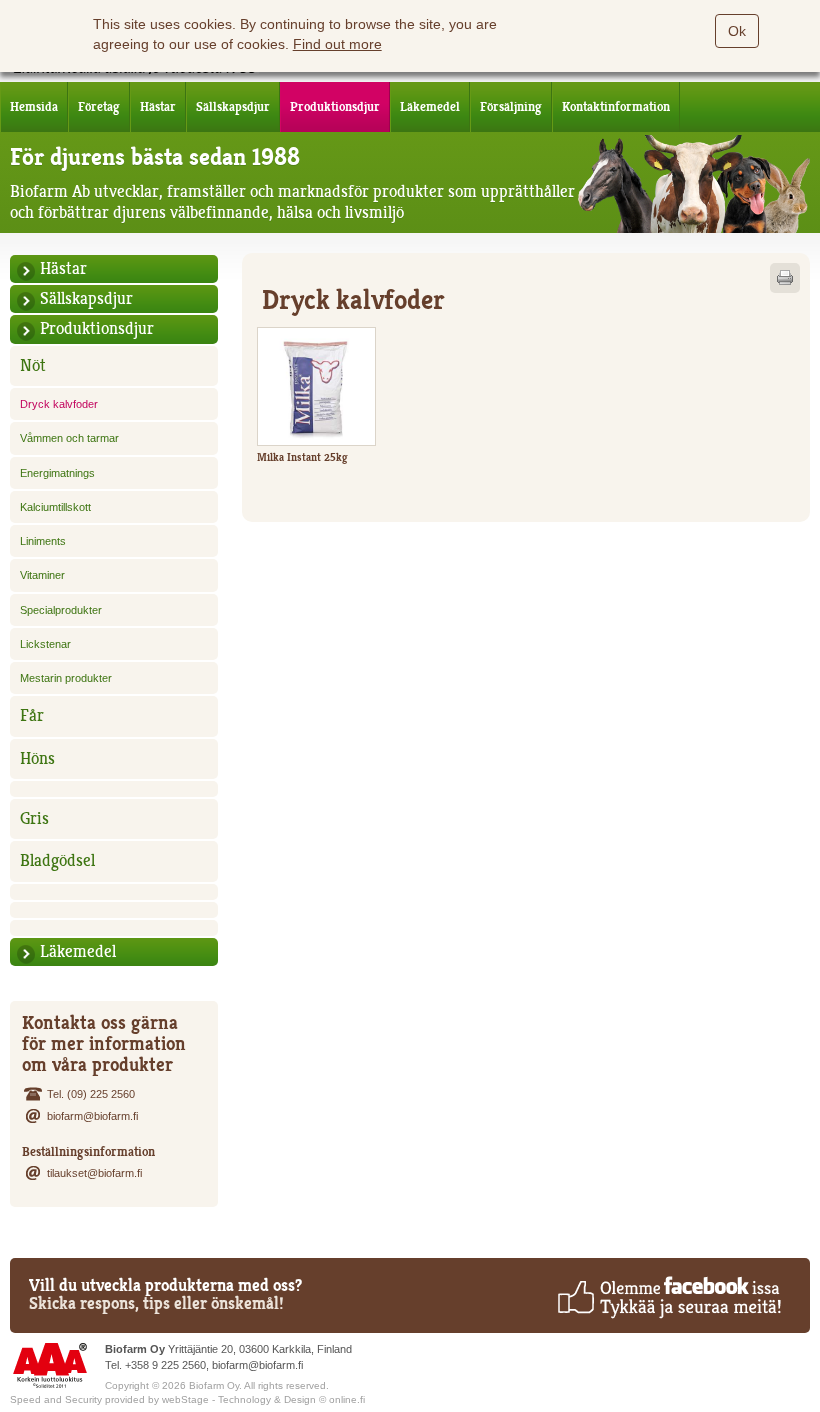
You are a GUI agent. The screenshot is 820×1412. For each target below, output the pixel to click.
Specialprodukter (61, 610)
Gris (34, 818)
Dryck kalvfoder (59, 404)
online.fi (347, 1399)
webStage (185, 1399)
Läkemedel (430, 106)
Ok (737, 31)
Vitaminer (42, 575)
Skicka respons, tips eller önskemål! (156, 1303)
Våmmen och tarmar (69, 438)
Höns (37, 758)
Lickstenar (45, 644)
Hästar (158, 106)
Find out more (337, 44)
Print (785, 278)
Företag (99, 106)
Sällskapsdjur (233, 106)
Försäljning (511, 106)
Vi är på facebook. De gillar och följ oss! (668, 1297)
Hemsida (34, 106)
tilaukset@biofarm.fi (94, 1173)
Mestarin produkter (66, 678)
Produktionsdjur (335, 106)
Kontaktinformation (616, 106)
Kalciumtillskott (55, 507)
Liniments (43, 541)
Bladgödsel (57, 860)
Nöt (33, 365)
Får (32, 715)
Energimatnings (57, 473)
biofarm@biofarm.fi (92, 1116)
